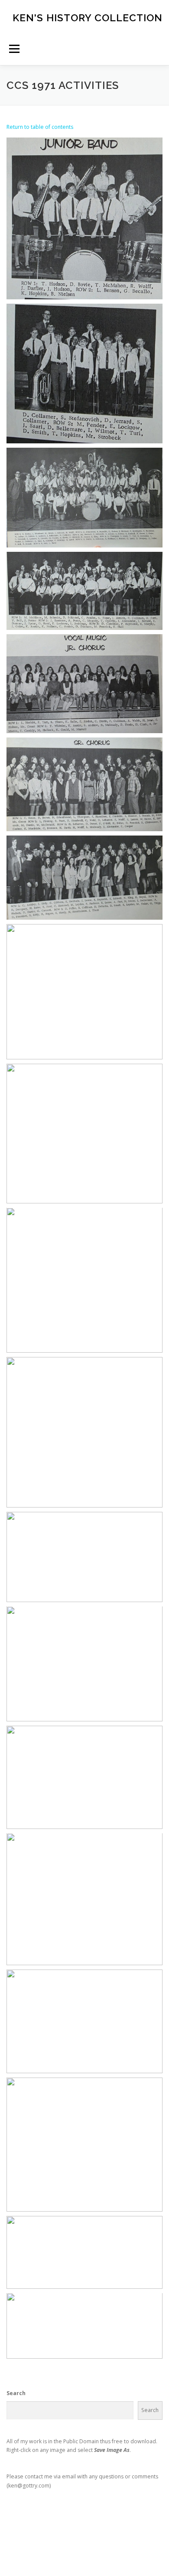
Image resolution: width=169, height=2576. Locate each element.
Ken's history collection (88, 17)
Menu (14, 49)
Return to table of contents (40, 127)
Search (16, 2393)
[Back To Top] (85, 2525)
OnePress (146, 2545)
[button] (84, 218)
